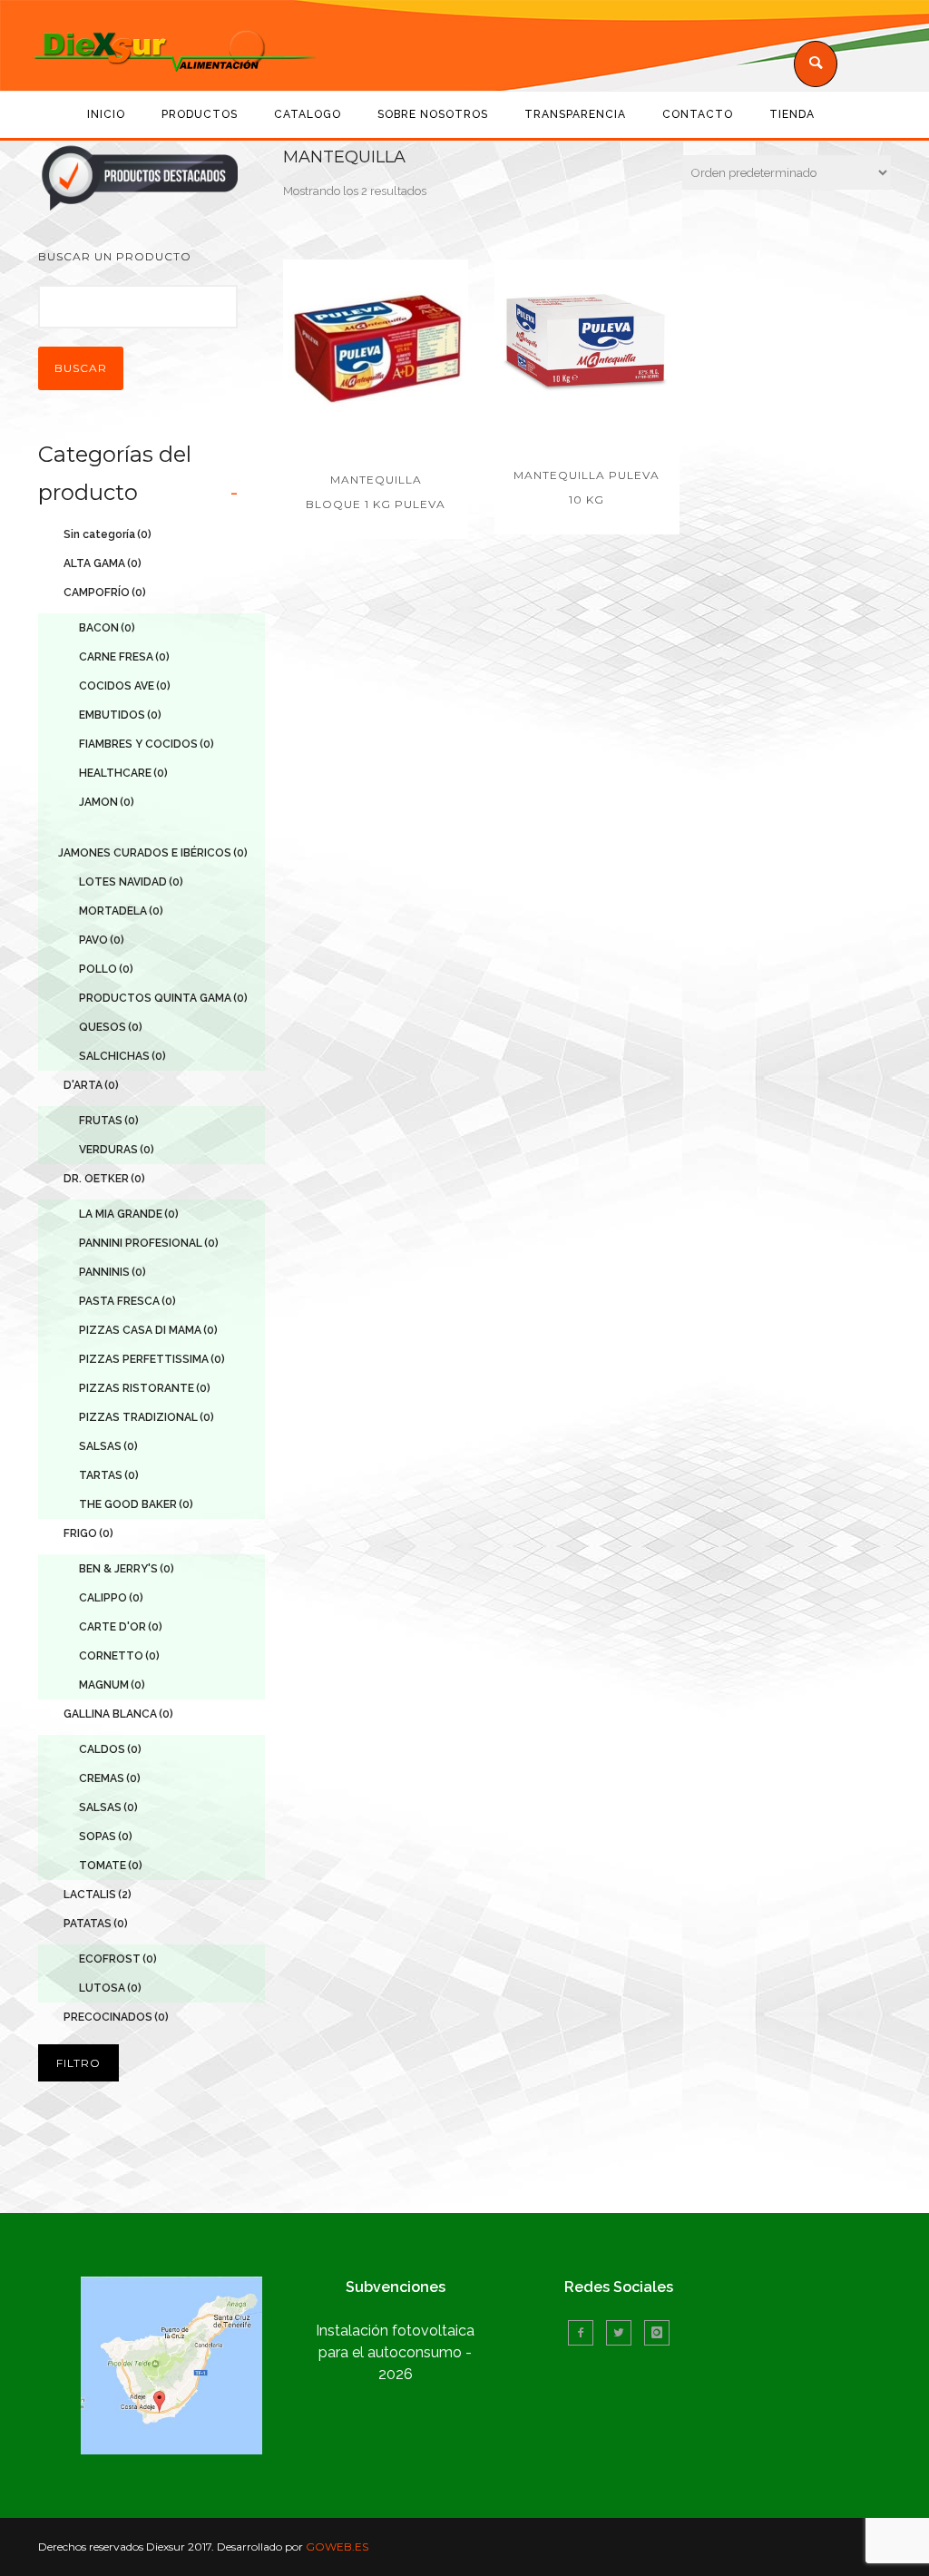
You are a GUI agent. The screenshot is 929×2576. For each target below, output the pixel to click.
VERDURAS (117, 1150)
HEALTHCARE (123, 773)
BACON (107, 628)
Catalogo (308, 114)
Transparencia (575, 114)
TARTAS (109, 1475)
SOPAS (106, 1837)
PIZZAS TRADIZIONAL (147, 1417)
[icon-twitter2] (623, 2333)
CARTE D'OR (121, 1627)
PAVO (102, 940)
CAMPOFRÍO (105, 593)
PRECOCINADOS (116, 2017)
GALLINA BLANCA (118, 1714)
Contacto (698, 114)
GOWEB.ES (337, 2547)
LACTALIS (98, 1895)
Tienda (792, 114)
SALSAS (108, 1446)
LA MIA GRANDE (129, 1214)
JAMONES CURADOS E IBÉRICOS (153, 853)
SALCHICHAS (122, 1056)
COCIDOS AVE (125, 686)
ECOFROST (118, 1959)
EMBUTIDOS (120, 715)
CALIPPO (111, 1598)
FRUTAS (109, 1121)
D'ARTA (91, 1085)
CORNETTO (119, 1656)
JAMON (107, 802)
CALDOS (110, 1749)
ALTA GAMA (103, 563)
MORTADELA (121, 911)
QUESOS (111, 1027)
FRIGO (88, 1533)
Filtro (78, 2063)
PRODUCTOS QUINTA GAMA (163, 998)
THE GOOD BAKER (136, 1504)
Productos (200, 114)
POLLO (106, 969)
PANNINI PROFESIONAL (149, 1243)
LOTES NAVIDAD (131, 882)
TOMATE (111, 1866)
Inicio (106, 114)
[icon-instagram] (657, 2333)
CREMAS (110, 1778)
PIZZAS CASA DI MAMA (148, 1330)
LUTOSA (110, 1988)
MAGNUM (112, 1685)
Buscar (81, 368)
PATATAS (96, 1924)
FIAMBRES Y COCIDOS (147, 744)
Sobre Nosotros (433, 114)
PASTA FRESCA (127, 1301)
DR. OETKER (104, 1179)
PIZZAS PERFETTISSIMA (152, 1359)
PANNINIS (112, 1272)
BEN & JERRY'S (127, 1569)
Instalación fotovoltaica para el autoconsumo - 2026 (395, 2352)
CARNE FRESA (124, 657)
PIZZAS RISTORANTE (145, 1388)
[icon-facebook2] (585, 2333)
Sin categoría (108, 534)
